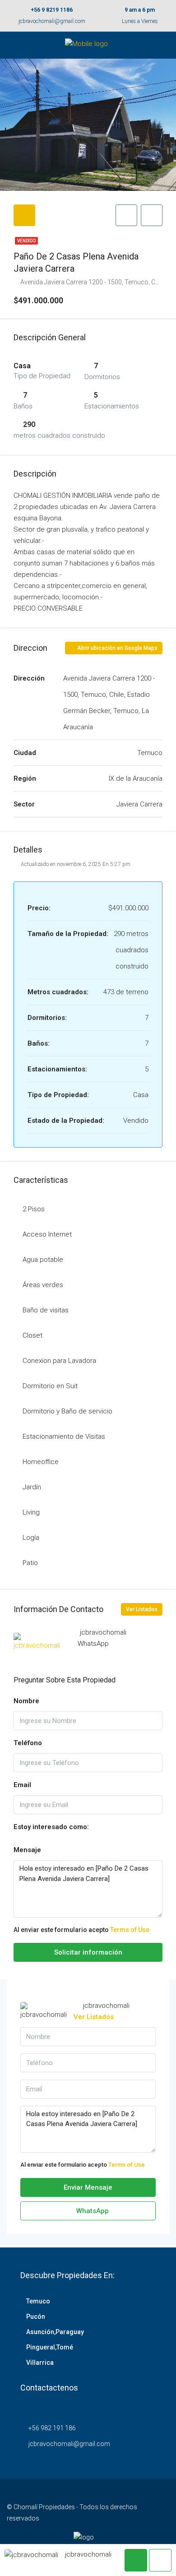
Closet (32, 1335)
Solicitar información (88, 1952)
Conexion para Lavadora (59, 1361)
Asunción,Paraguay (55, 2332)
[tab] (24, 215)
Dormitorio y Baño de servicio (67, 1411)
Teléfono (28, 1743)
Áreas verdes (43, 1285)
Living (31, 1512)
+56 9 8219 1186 (52, 10)
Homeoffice (41, 1462)
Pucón (36, 2317)
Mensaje (27, 1850)
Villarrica (40, 2363)
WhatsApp (93, 1644)
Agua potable (43, 1260)
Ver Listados (142, 1609)
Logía (31, 1538)
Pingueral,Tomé (50, 2347)
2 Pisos (34, 1209)
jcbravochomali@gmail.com (52, 21)
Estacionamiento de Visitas (64, 1436)
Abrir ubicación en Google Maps (117, 648)
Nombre (26, 1701)
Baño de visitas (46, 1310)
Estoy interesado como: (51, 1827)
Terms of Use (130, 1930)
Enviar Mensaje (88, 2187)
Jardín (32, 1487)
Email (22, 1785)
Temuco (38, 2301)
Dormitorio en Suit (50, 1386)
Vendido (26, 241)
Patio (30, 1563)
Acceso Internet (47, 1234)
